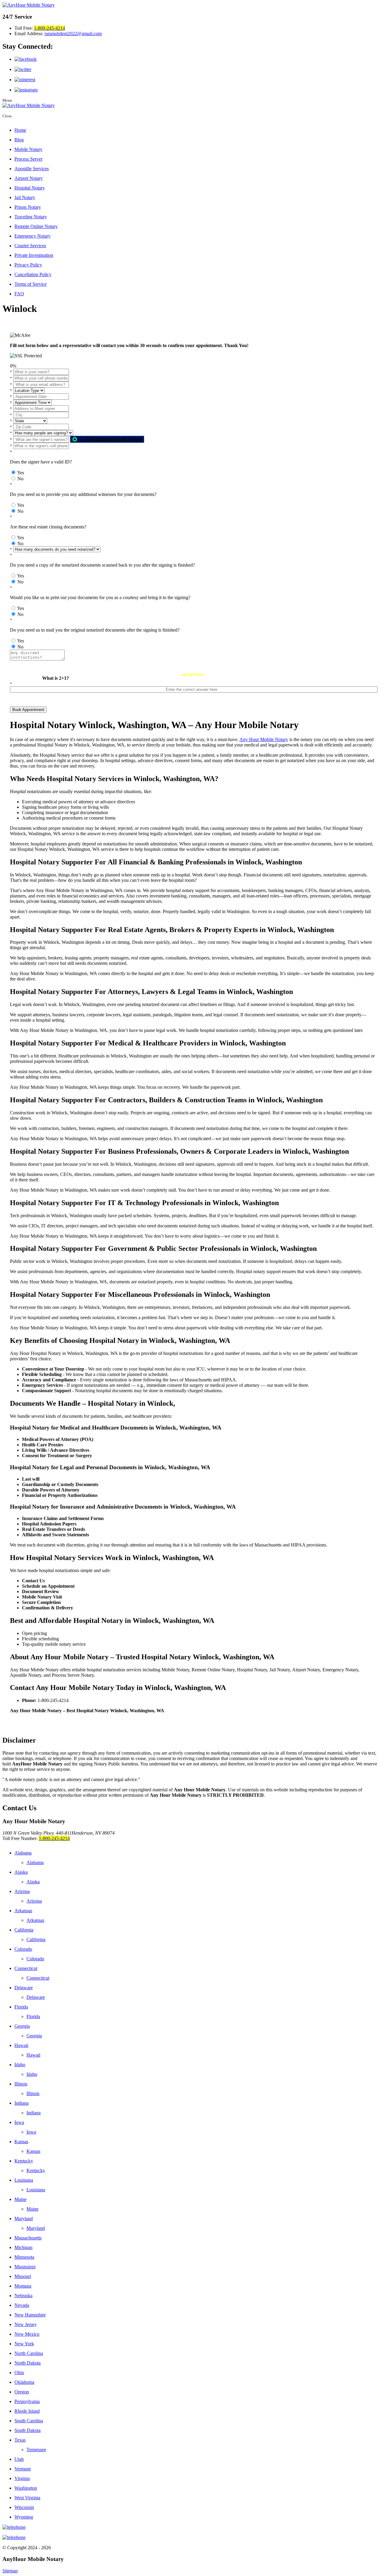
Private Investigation (34, 255)
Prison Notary (28, 207)
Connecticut (26, 1968)
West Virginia (27, 2498)
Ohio (19, 2373)
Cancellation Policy (33, 274)
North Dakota (28, 2363)
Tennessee (36, 2450)
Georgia (22, 2026)
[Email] (192, 2538)
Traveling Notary (31, 217)
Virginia (22, 2478)
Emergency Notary (32, 236)
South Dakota (28, 2430)
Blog (19, 140)
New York (24, 2344)
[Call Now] (192, 2527)
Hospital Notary (30, 188)
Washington (26, 2488)
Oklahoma (24, 2382)
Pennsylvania (27, 2401)
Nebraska (23, 2296)
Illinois (21, 2084)
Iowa (19, 2122)
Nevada (22, 2305)
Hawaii (21, 2045)
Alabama (23, 1853)
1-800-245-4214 (49, 28)
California (24, 1930)
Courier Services (30, 246)
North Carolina (29, 2353)
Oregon (22, 2392)
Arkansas (23, 1911)
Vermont (23, 2469)
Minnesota (24, 2257)
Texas (20, 2440)
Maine (20, 2199)
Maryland (24, 2219)
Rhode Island (27, 2411)
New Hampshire (30, 2315)
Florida (21, 2007)
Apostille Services (32, 169)
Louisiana (24, 2180)
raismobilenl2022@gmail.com (73, 34)
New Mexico (27, 2334)
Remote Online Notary (36, 226)
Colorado (23, 1949)
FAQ (19, 294)
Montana (23, 2286)
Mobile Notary (28, 149)
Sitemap (10, 2571)
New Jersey (26, 2324)
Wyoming (24, 2517)
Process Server (28, 159)
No (20, 479)
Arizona (22, 1891)
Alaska (21, 1872)
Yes (21, 473)
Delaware (24, 1988)
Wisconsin (24, 2507)
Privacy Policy (28, 265)
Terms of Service (31, 284)
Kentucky (24, 2161)
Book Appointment (28, 710)
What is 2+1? (55, 678)
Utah (19, 2459)
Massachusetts (28, 2238)
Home (20, 130)
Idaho (20, 2065)
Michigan (23, 2247)
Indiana (22, 2103)
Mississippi (25, 2267)
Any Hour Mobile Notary (264, 739)
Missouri (23, 2276)
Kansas (21, 2142)
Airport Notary (29, 178)
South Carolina (29, 2421)
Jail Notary (25, 197)
